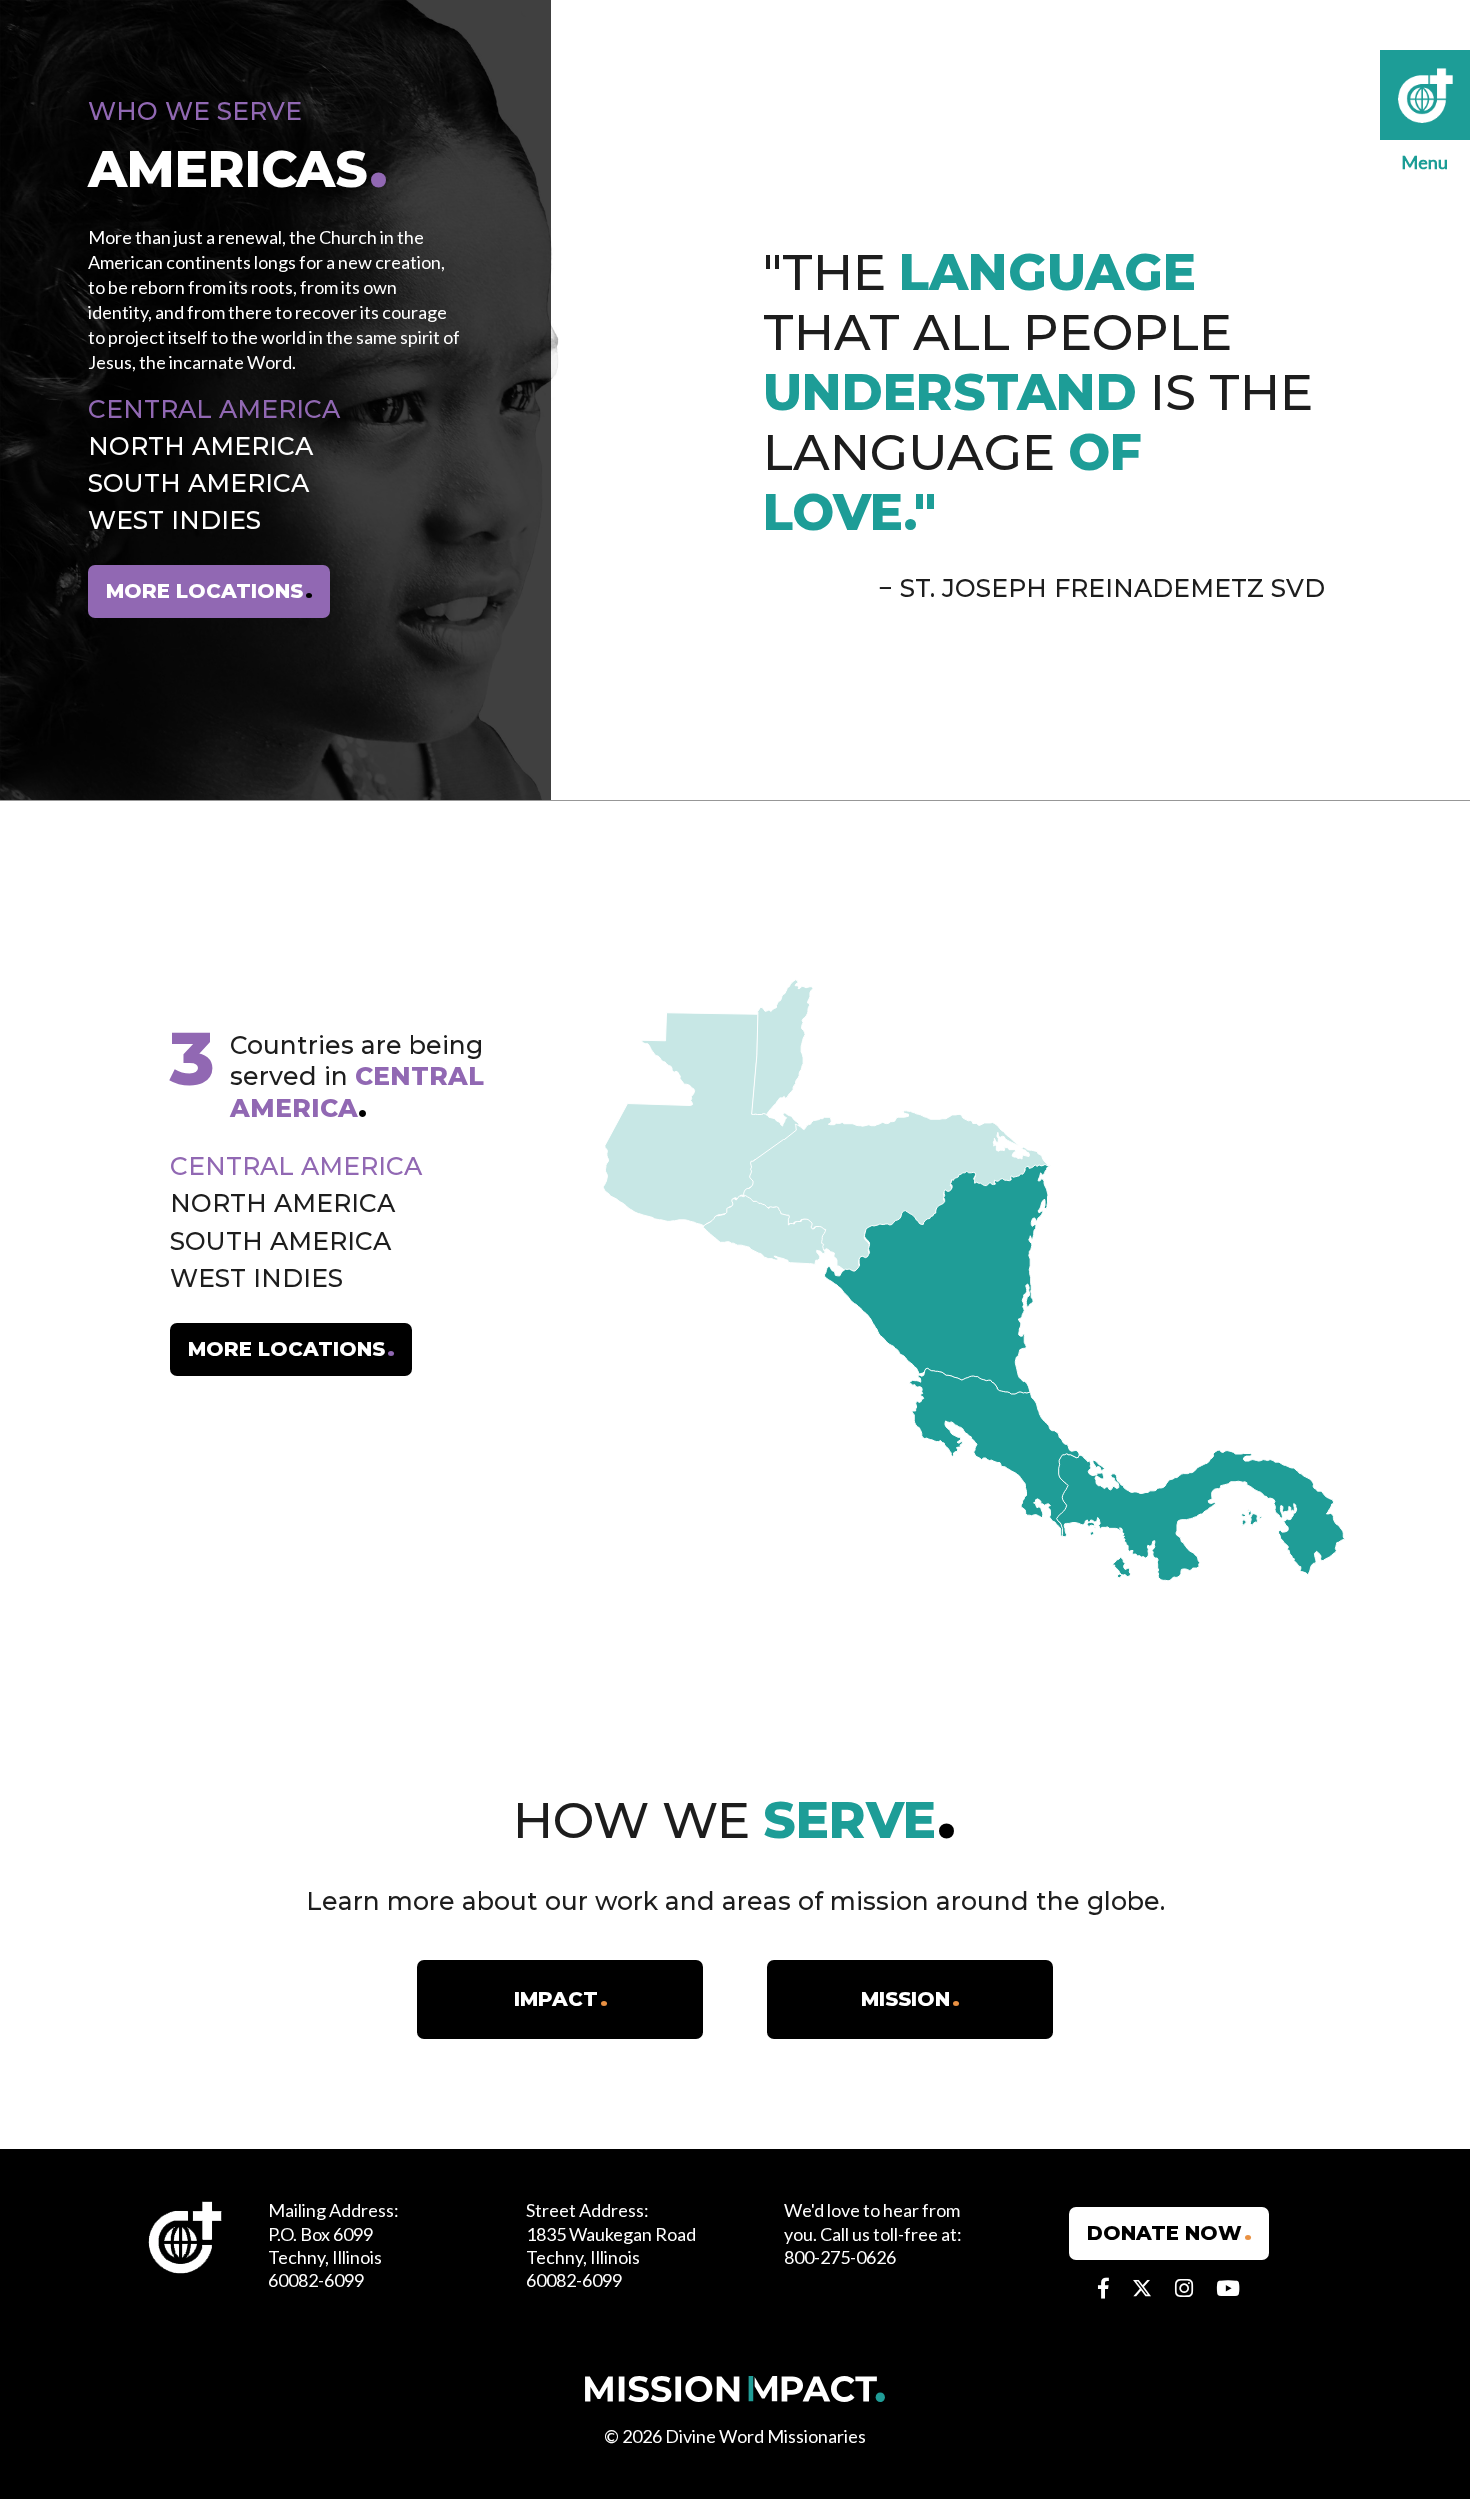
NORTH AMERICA (200, 446)
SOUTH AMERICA (198, 483)
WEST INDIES (174, 521)
